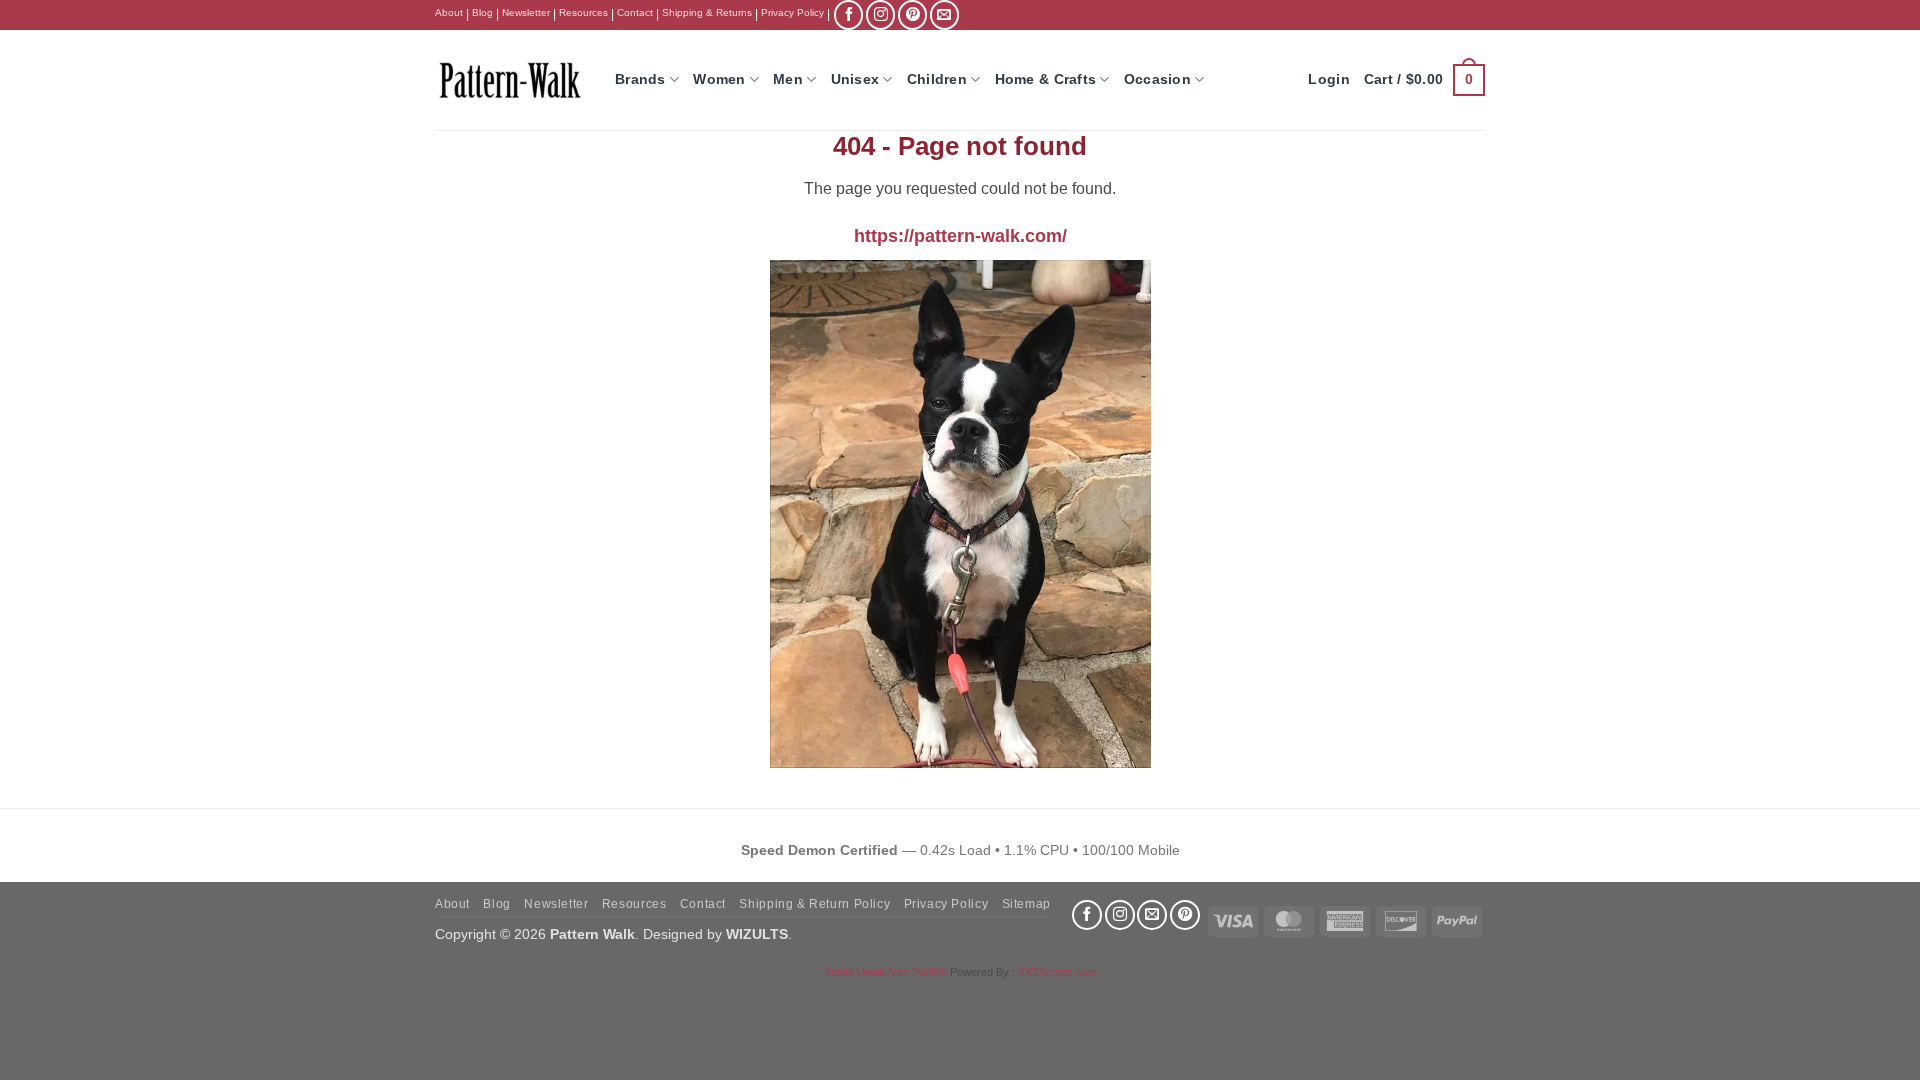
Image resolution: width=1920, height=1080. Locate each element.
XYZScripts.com (1057, 972)
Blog (482, 12)
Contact (635, 12)
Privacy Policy (792, 12)
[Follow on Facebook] (848, 14)
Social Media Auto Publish (885, 972)
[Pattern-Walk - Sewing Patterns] (510, 80)
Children (937, 79)
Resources (583, 12)
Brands (640, 79)
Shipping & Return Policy (814, 904)
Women (719, 79)
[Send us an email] (944, 14)
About (449, 12)
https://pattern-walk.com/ (960, 236)
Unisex (855, 79)
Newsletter (526, 12)
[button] (1424, 80)
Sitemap (1026, 904)
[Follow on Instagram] (880, 14)
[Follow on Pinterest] (912, 14)
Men (788, 79)
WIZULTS (757, 934)
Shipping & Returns (707, 12)
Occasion (1157, 79)
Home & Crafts (1046, 79)
